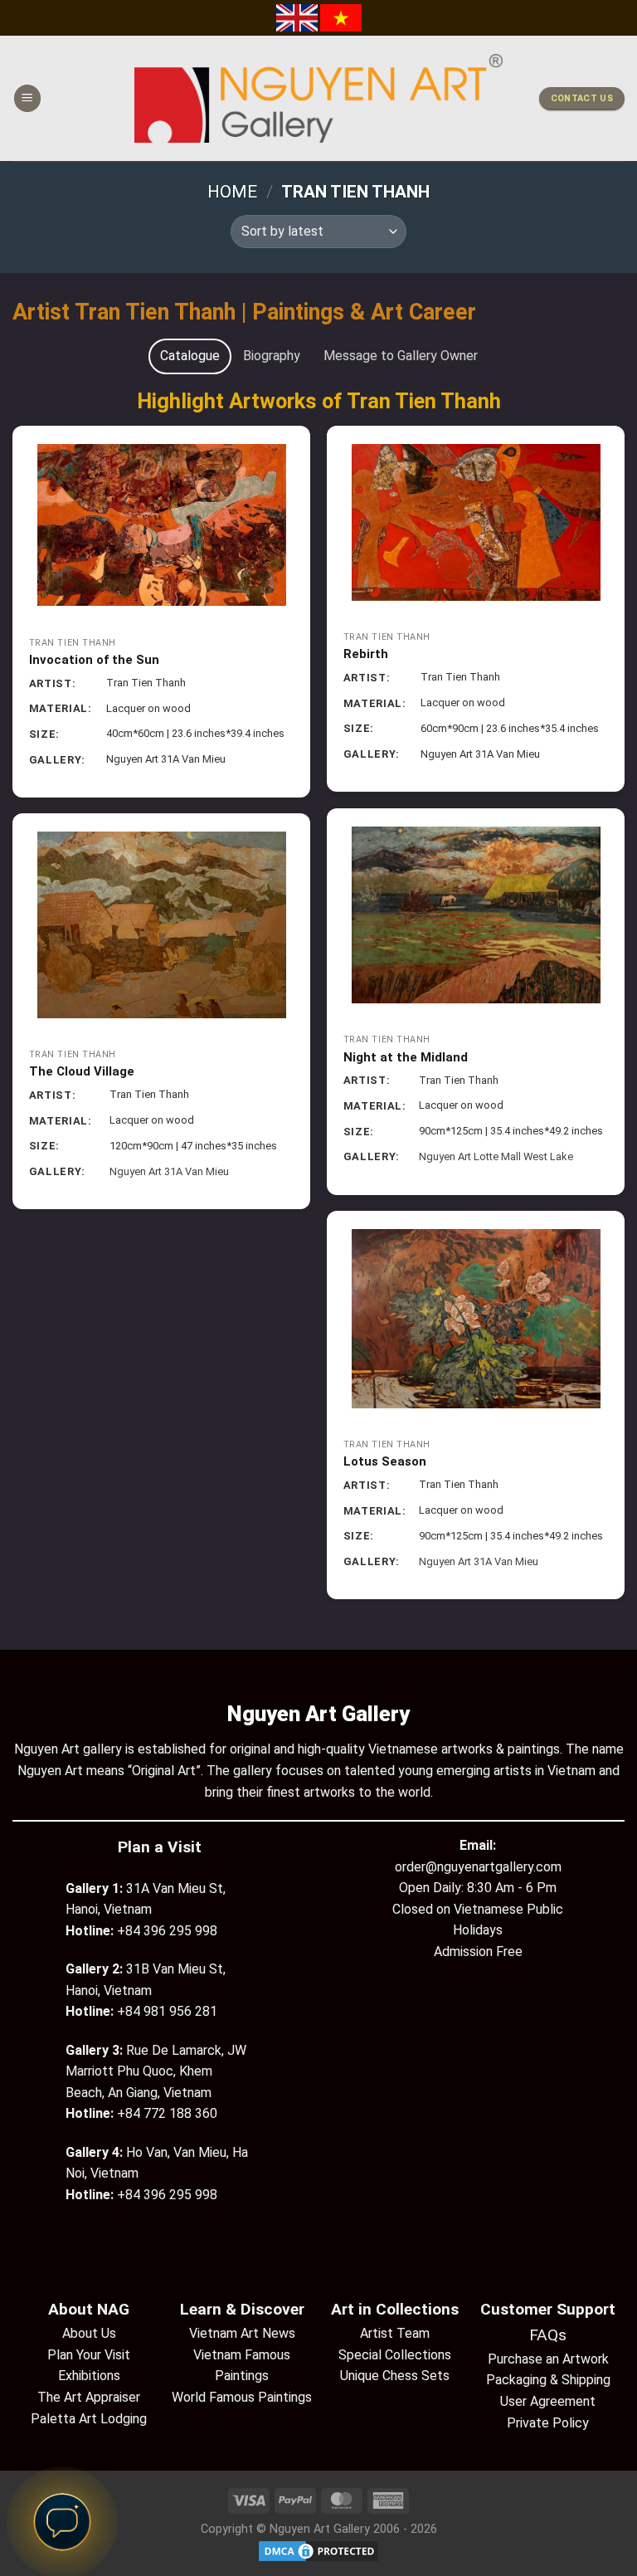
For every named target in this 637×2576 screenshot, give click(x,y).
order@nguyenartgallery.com (478, 1867)
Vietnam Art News (242, 2333)
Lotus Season (385, 1461)
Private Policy (548, 2423)
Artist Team (395, 2333)
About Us (89, 2333)
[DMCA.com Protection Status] (318, 2551)
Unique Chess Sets (395, 2376)
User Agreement (548, 2401)
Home (232, 192)
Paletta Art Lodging (89, 2419)
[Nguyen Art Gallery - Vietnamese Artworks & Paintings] (319, 98)
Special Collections (395, 2355)
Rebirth (366, 654)
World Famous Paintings (242, 2397)
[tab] (190, 356)
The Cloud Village (82, 1071)
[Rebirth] (476, 522)
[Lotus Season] (476, 1319)
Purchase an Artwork (548, 2359)
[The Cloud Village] (161, 925)
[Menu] (27, 98)
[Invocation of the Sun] (161, 525)
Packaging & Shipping (548, 2380)
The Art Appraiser (89, 2397)
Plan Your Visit (89, 2355)
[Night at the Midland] (476, 915)
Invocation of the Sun (94, 660)
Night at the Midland (406, 1057)
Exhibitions (89, 2376)
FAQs (548, 2335)
